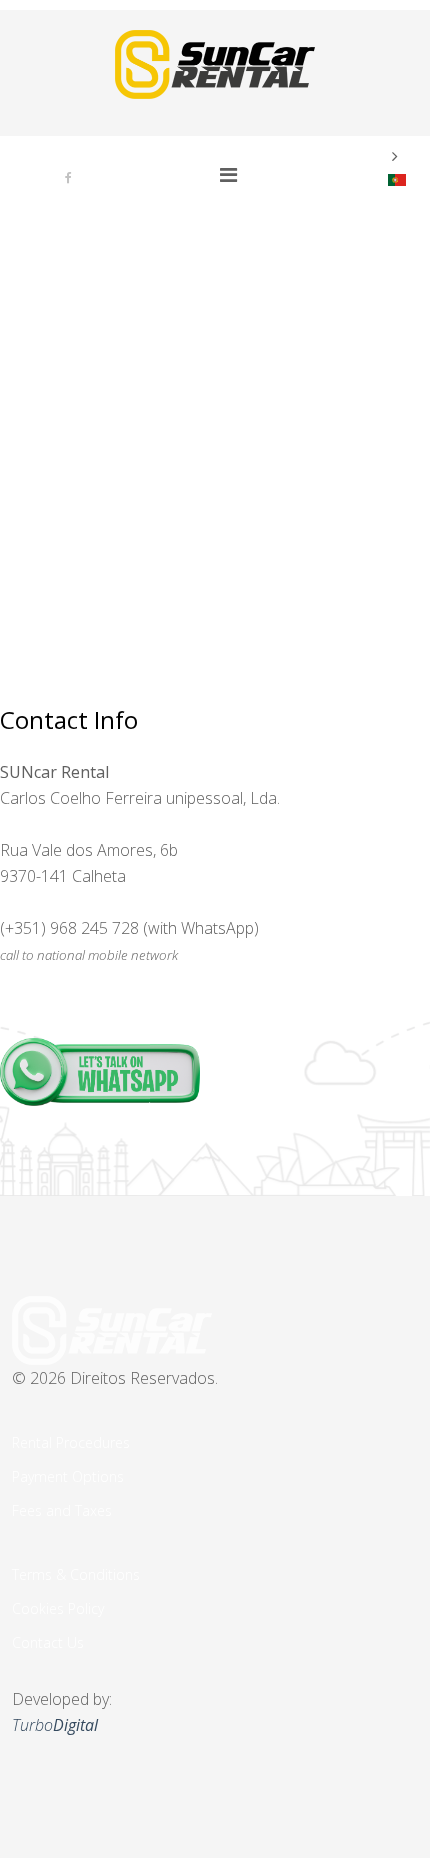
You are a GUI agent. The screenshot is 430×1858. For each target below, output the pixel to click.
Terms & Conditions (76, 1574)
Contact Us (48, 1642)
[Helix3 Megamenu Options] (228, 175)
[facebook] (68, 177)
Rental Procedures (71, 1442)
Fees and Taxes (62, 1510)
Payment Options (68, 1476)
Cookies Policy (58, 1608)
